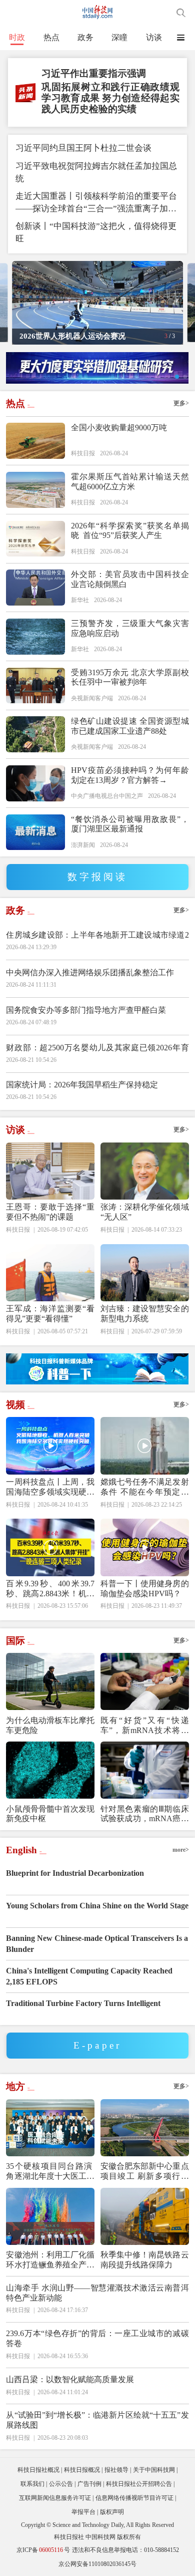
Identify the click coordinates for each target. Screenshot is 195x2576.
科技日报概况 (82, 2470)
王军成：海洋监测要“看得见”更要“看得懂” (50, 1314)
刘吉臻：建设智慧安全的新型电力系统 (145, 1314)
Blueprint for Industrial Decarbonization (75, 1873)
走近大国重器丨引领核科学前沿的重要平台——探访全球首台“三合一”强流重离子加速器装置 (96, 203)
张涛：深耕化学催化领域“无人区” (145, 1212)
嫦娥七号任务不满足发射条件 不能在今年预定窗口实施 (145, 1487)
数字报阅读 (98, 877)
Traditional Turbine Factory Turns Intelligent (83, 2003)
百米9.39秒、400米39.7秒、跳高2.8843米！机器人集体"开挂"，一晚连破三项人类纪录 (50, 1589)
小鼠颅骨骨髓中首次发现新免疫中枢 (50, 1814)
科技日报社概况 (38, 2470)
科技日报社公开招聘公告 (139, 2484)
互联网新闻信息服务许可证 (55, 2498)
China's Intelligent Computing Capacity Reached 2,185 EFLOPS (89, 1976)
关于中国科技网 (154, 2470)
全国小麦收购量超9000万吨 (119, 427)
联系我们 (32, 2484)
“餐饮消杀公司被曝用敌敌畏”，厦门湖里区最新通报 (130, 824)
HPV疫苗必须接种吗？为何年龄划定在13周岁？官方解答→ (130, 775)
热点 (51, 37)
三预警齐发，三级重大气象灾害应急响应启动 (130, 628)
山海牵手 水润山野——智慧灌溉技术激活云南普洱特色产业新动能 (97, 2293)
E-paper (97, 2045)
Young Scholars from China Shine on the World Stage (97, 1906)
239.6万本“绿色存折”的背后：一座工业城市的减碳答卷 (97, 2338)
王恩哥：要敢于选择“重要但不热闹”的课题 (50, 1212)
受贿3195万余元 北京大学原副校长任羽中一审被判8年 (130, 677)
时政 (17, 37)
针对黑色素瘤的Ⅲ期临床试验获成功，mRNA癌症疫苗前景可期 (145, 1814)
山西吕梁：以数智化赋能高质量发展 (70, 2379)
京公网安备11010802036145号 (97, 2564)
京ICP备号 (43, 2550)
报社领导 (116, 2470)
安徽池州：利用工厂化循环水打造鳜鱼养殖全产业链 (50, 2260)
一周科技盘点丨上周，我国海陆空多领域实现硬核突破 (50, 1487)
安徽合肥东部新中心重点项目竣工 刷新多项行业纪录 (145, 2172)
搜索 (181, 13)
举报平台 (83, 2512)
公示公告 (61, 2484)
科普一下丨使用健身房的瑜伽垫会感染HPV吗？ (145, 1589)
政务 (85, 37)
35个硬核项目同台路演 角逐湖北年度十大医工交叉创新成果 (50, 2172)
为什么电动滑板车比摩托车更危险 (50, 1725)
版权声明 (112, 2512)
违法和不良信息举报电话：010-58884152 (125, 2550)
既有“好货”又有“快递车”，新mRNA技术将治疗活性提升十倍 (145, 1726)
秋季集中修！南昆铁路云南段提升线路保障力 (145, 2260)
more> (181, 1850)
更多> (181, 403)
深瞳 (119, 37)
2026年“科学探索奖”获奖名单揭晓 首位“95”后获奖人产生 (130, 531)
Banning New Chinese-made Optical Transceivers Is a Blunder (97, 1944)
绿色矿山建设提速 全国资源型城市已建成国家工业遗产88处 (130, 726)
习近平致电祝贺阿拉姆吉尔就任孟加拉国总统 (96, 172)
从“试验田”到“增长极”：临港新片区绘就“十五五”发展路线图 (97, 2420)
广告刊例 (89, 2484)
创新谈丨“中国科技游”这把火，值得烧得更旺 (96, 232)
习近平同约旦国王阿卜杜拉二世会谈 (83, 148)
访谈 (154, 37)
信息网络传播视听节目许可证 (134, 2498)
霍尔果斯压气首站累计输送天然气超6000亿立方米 (130, 482)
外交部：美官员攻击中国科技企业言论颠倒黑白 (130, 579)
